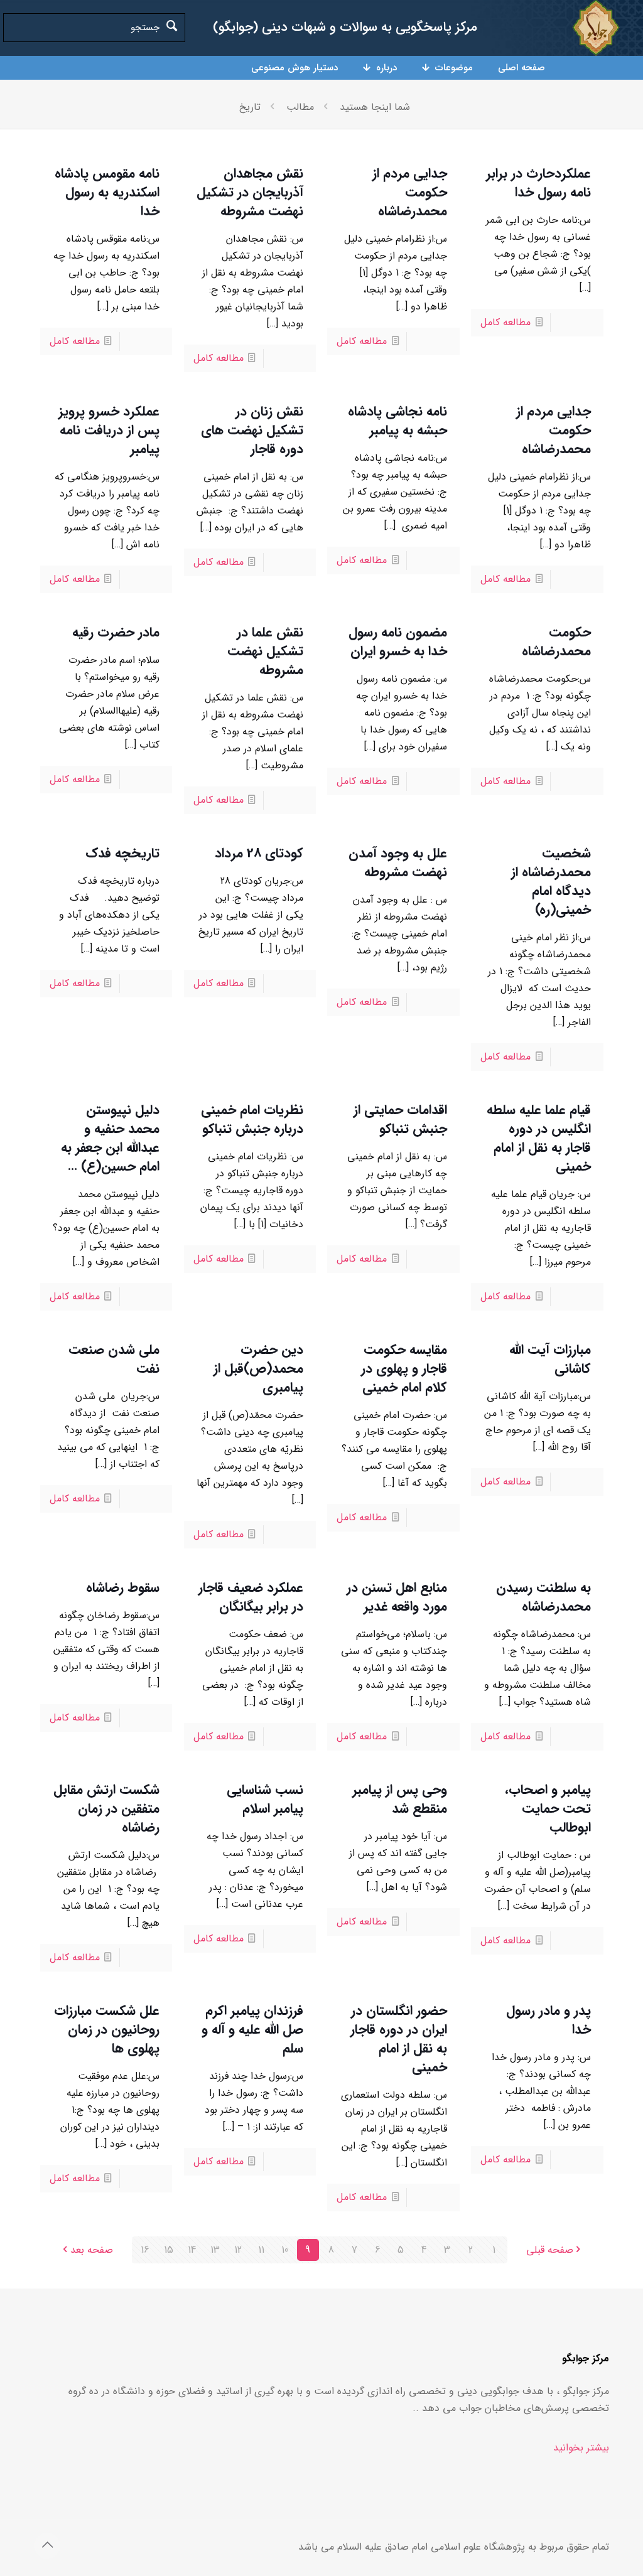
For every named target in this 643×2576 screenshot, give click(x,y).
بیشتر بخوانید (581, 2448)
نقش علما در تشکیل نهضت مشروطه (265, 651)
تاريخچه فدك (122, 853)
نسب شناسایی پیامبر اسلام (265, 1799)
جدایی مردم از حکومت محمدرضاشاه (410, 192)
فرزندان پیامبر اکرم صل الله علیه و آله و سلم (252, 2030)
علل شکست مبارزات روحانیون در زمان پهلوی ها (107, 2030)
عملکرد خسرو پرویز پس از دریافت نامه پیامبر (109, 430)
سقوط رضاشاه (123, 1588)
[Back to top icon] (47, 2546)
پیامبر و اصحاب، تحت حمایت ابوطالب (548, 1809)
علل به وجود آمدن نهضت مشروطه (398, 863)
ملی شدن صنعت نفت (114, 1359)
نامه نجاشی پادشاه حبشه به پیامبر (397, 421)
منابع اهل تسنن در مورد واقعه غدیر (397, 1597)
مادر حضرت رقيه (116, 632)
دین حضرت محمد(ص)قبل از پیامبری (258, 1369)
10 (285, 2250)
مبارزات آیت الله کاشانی (550, 1359)
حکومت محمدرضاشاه (556, 642)
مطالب (300, 107)
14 (192, 2250)
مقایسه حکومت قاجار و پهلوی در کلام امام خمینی (404, 1369)
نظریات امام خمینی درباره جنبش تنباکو (252, 1119)
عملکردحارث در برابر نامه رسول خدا (538, 183)
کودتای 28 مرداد (259, 853)
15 (169, 2250)
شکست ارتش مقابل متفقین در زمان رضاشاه (106, 1809)
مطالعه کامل (505, 322)
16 (145, 2250)
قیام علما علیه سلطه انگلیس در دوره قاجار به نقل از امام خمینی (539, 1138)
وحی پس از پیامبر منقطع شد (400, 1799)
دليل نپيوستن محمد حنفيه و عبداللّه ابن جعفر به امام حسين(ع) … (110, 1138)
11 (261, 2250)
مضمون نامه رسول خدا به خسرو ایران (398, 642)
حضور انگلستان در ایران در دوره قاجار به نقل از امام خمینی (399, 2039)
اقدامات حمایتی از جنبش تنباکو (400, 1119)
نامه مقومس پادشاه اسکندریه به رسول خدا (107, 192)
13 (215, 2250)
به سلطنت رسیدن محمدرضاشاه (543, 1597)
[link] (596, 28)
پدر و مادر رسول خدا (548, 2020)
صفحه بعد (92, 2250)
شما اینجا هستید (375, 107)
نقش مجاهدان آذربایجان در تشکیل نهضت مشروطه (250, 192)
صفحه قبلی (550, 2250)
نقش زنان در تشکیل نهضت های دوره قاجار (252, 430)
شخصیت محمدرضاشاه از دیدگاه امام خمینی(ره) (551, 882)
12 (238, 2250)
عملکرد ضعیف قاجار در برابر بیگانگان (251, 1597)
